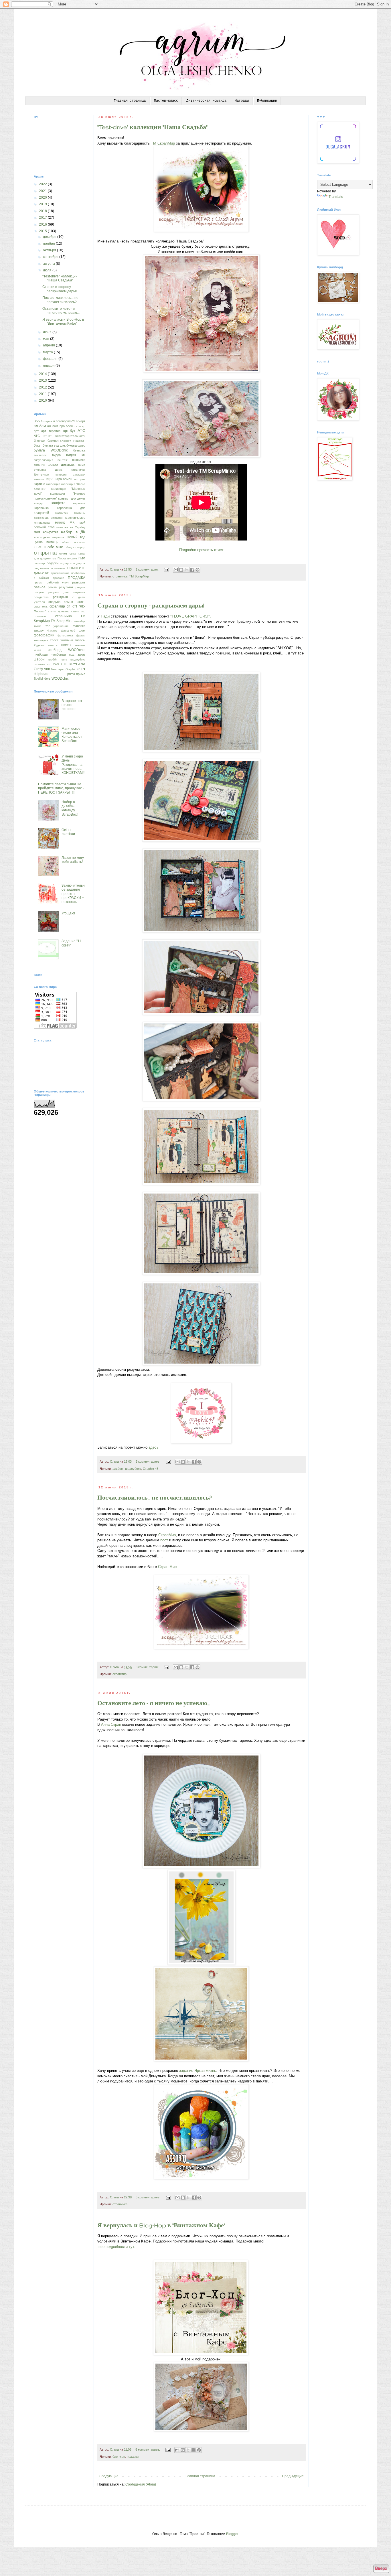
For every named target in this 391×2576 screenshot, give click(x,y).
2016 (43, 224)
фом (82, 630)
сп (69, 606)
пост (164, 1540)
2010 (43, 401)
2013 (43, 380)
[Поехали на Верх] (381, 2569)
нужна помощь (46, 542)
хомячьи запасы (73, 640)
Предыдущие (293, 2476)
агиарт (81, 421)
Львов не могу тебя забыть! (73, 860)
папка (72, 554)
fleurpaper (58, 669)
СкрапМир (167, 1535)
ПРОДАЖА (77, 578)
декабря (50, 237)
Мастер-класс (166, 101)
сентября (51, 257)
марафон (57, 518)
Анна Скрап (111, 1724)
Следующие (109, 2476)
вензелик (40, 455)
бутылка (79, 450)
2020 (43, 198)
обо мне (55, 547)
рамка (52, 587)
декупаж (68, 465)
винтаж (63, 460)
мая (47, 339)
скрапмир (120, 1674)
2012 (43, 387)
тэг (48, 626)
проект (38, 582)
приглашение (60, 573)
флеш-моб (68, 631)
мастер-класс (75, 518)
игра (50, 479)
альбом (118, 1469)
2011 (43, 394)
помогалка (58, 568)
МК (72, 522)
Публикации (267, 101)
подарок (66, 563)
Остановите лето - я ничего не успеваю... (154, 1703)
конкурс (39, 503)
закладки (79, 475)
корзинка (79, 503)
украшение (61, 626)
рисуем (39, 592)
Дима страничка (70, 470)
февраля (51, 359)
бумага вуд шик (54, 445)
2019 (43, 204)
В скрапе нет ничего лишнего (72, 705)
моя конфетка (46, 532)
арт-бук (69, 431)
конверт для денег (72, 498)
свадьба (54, 602)
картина (40, 484)
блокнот (53, 441)
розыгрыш (60, 597)
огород (80, 547)
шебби (39, 659)
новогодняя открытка (49, 537)
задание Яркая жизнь (198, 2071)
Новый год (76, 537)
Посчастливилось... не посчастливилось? (155, 1498)
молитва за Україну (71, 527)
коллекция (53, 484)
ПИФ (82, 558)
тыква (38, 626)
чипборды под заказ (68, 654)
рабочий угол (58, 582)
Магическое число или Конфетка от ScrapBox (72, 735)
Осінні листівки (68, 832)
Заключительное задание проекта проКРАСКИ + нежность (73, 894)
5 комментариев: (148, 1461)
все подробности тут (116, 2247)
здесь (154, 1447)
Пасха (62, 558)
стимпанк (40, 616)
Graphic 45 (151, 1469)
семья (68, 602)
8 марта (47, 421)
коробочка (41, 508)
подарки (133, 2457)
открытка (45, 553)
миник (60, 522)
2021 (43, 191)
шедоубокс (133, 1469)
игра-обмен (64, 479)
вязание (39, 465)
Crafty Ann (42, 669)
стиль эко (78, 611)
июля (48, 270)
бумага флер (76, 445)
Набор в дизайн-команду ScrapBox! (70, 808)
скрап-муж (41, 606)
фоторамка (65, 635)
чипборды (41, 654)
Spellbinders (42, 678)
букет (38, 445)
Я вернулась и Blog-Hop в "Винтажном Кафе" (161, 2225)
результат (66, 587)
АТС (81, 431)
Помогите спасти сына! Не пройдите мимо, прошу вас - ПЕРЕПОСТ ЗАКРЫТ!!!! (61, 788)
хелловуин (41, 640)
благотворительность (70, 436)
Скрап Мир (167, 1567)
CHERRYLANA (73, 664)
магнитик (62, 513)
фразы (81, 635)
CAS (56, 664)
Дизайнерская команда (206, 101)
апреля (49, 345)
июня (48, 332)
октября (50, 250)
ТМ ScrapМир (139, 576)
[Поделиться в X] (187, 570)
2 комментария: (148, 569)
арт (36, 431)
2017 (43, 218)
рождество (41, 597)
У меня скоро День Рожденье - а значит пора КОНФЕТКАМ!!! (73, 765)
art (49, 664)
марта (48, 352)
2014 (43, 374)
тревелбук (78, 621)
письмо (72, 558)
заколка (39, 479)
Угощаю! (68, 913)
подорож (79, 563)
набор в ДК (73, 532)
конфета (59, 503)
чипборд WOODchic (67, 650)
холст (54, 640)
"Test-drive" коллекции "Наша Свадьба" (152, 127)
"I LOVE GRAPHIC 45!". (191, 616)
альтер (81, 426)
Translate (336, 197)
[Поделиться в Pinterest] (198, 570)
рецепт (80, 587)
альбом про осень (61, 426)
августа (49, 264)
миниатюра (42, 523)
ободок (70, 547)
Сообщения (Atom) (141, 2484)
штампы (39, 664)
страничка (120, 576)
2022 (43, 184)
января (49, 366)
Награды (242, 101)
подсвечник (42, 568)
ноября (49, 244)
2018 (43, 211)
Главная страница (130, 101)
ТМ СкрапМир (163, 143)
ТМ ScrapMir (61, 621)
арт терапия (51, 431)
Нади (105, 616)
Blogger (232, 2534)
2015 (43, 231)
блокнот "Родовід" (73, 441)
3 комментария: (148, 1667)
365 (37, 421)
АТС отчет (43, 436)
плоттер (39, 563)
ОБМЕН (40, 547)
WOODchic (60, 678)
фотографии (44, 635)
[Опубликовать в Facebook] (192, 570)
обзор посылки (74, 542)
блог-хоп (119, 2457)
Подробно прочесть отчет (201, 550)
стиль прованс (59, 611)
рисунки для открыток (67, 592)
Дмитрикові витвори (50, 475)
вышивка (79, 460)
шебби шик (57, 659)
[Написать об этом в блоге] (181, 570)
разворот (79, 582)
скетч (81, 602)
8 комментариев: (148, 2449)
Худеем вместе (46, 645)
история (80, 479)
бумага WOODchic (51, 450)
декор (53, 465)
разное (40, 587)
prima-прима (76, 674)
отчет (63, 553)
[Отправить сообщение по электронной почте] (166, 569)
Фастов (52, 631)
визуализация (43, 460)
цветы (66, 645)
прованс (59, 578)
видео (56, 455)
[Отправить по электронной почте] (176, 570)
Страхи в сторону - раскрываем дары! (151, 605)
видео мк (76, 455)
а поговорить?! (64, 421)
